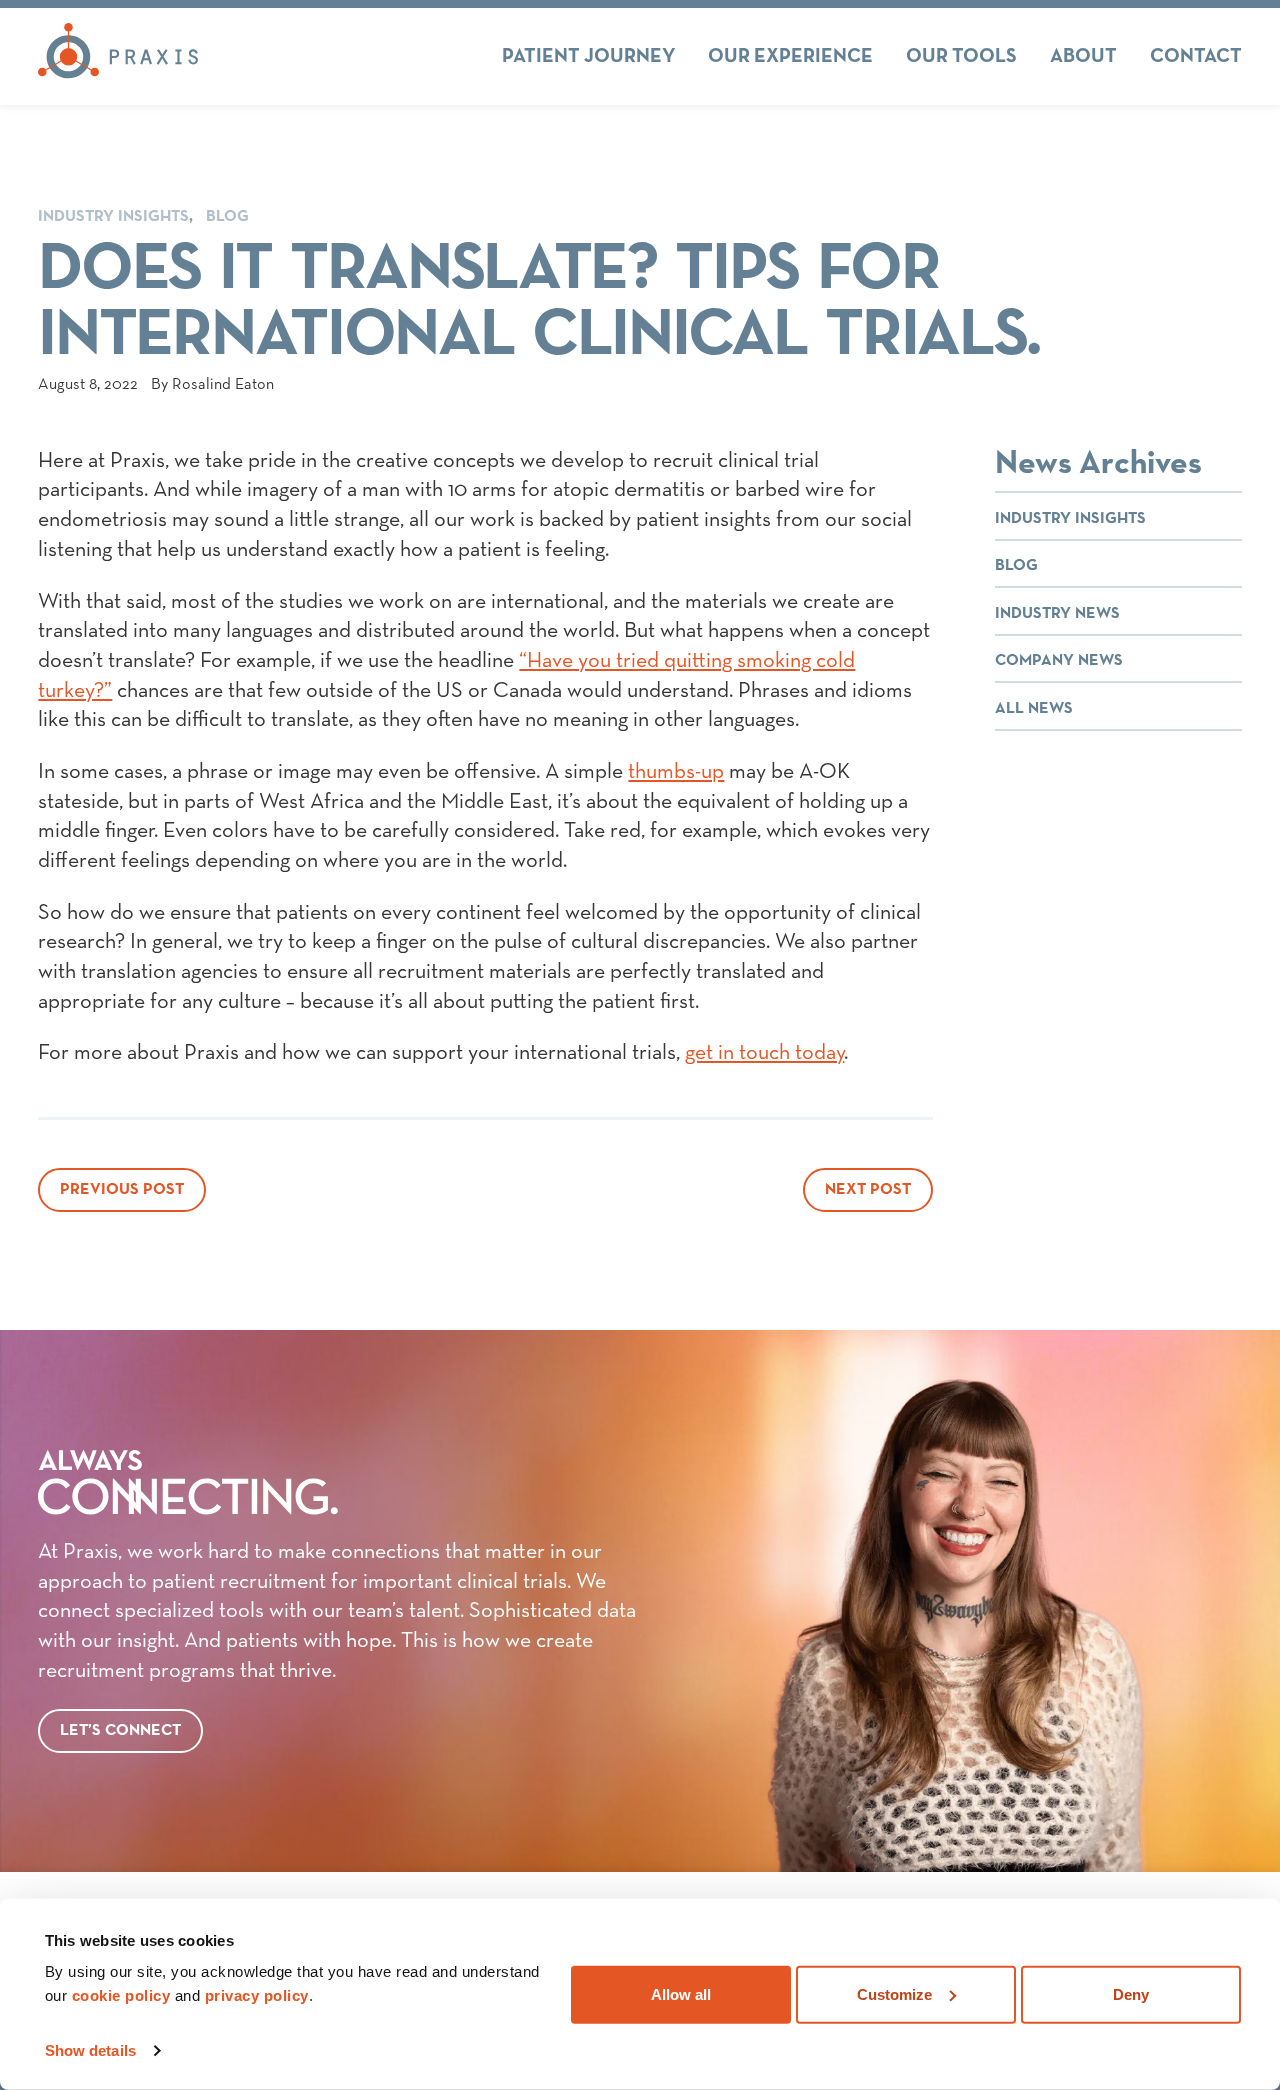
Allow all (681, 1993)
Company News (1059, 661)
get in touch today (764, 1053)
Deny (1131, 1993)
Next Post (868, 1190)
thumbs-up (676, 772)
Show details (90, 2050)
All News (1034, 709)
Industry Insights (113, 217)
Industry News (1057, 614)
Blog (227, 217)
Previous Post (122, 1190)
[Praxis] (118, 56)
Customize (894, 1993)
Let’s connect (120, 1731)
